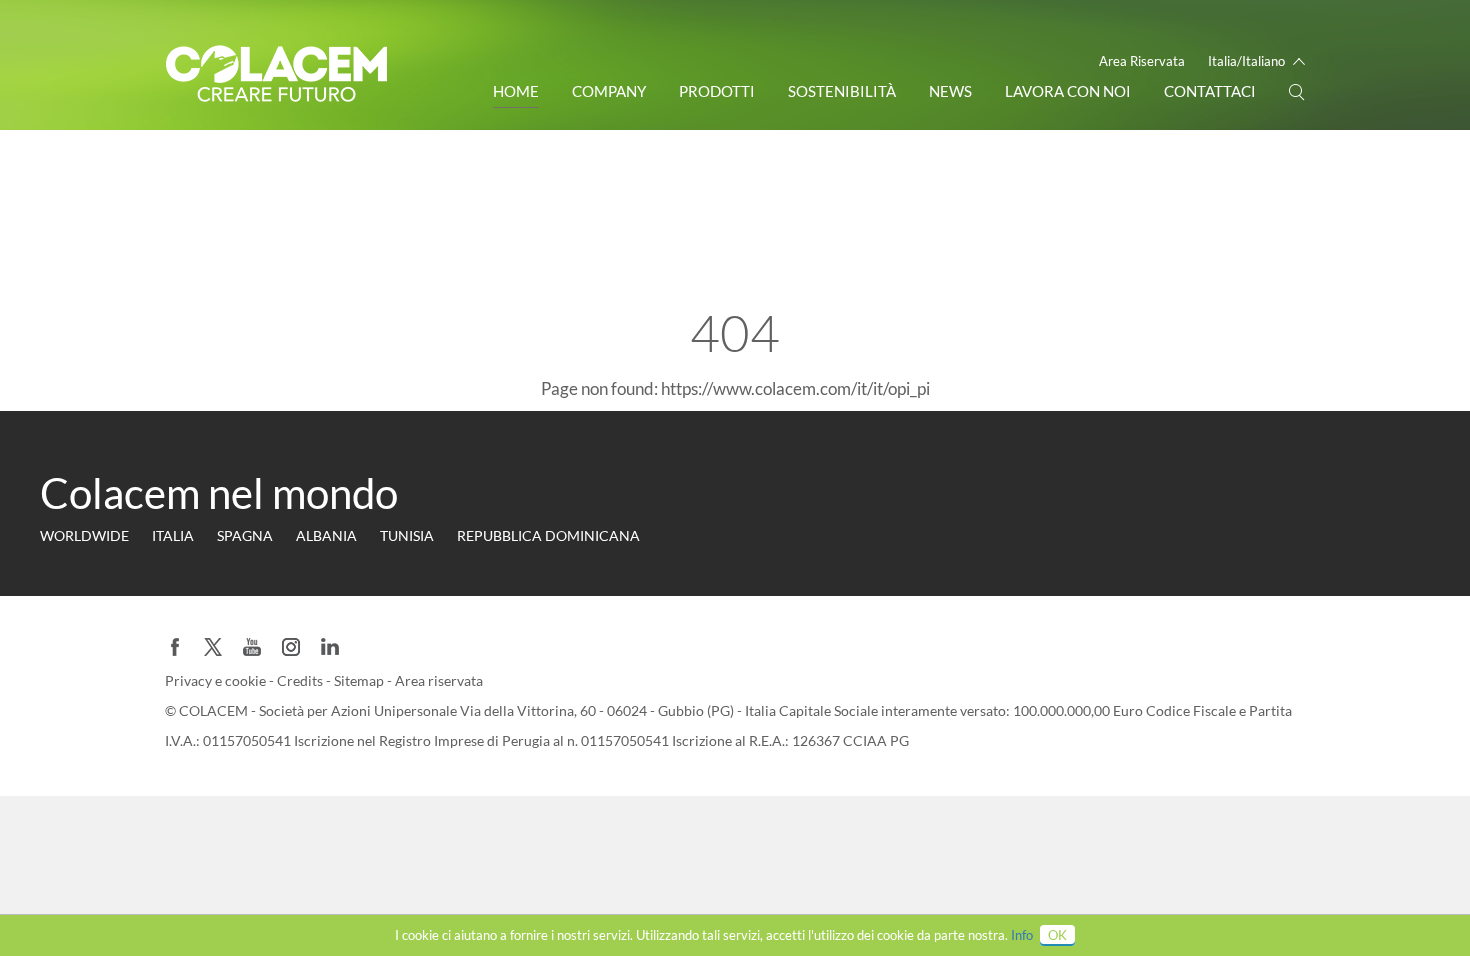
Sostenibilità (842, 91)
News (950, 91)
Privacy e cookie (217, 680)
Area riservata (439, 680)
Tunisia (407, 535)
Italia (173, 535)
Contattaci (1210, 91)
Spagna (245, 535)
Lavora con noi (1068, 91)
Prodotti (717, 91)
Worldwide (84, 535)
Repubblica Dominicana (548, 535)
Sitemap (360, 680)
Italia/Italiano (1246, 61)
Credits (301, 680)
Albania (326, 535)
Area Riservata (1142, 61)
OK (1057, 935)
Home (516, 91)
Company (609, 91)
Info (1022, 935)
